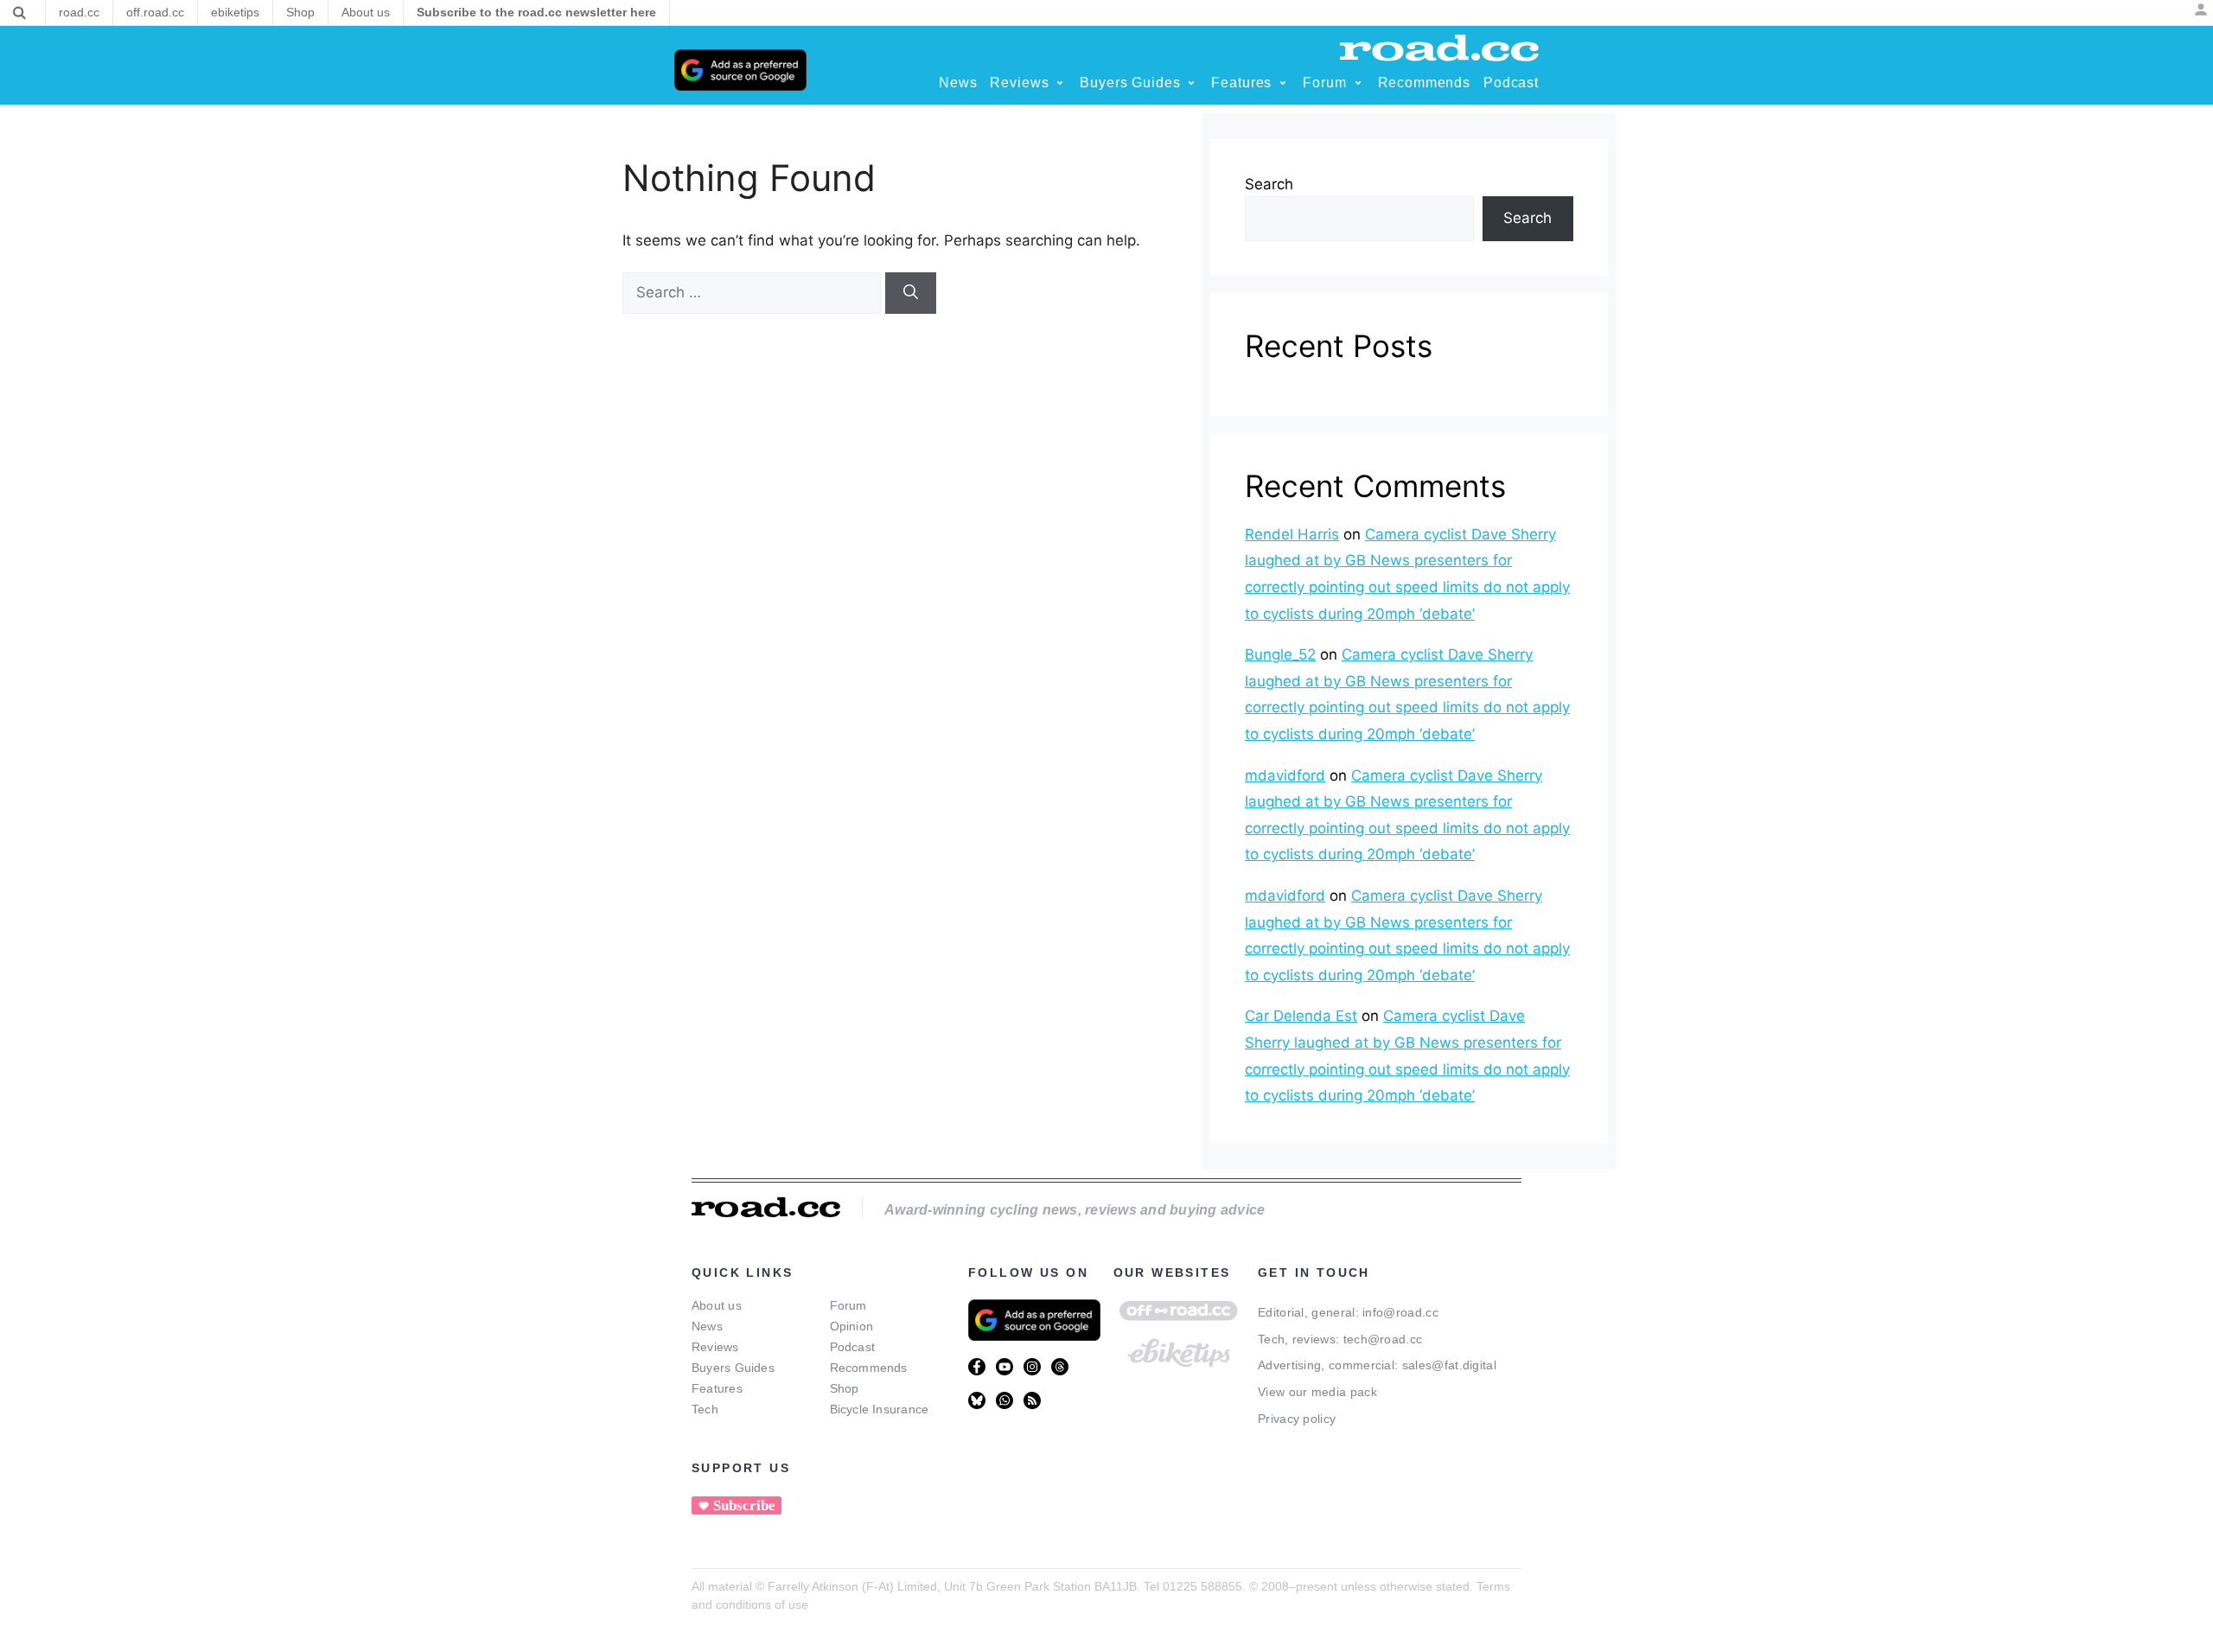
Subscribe (744, 1505)
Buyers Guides (733, 1368)
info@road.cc (1400, 1312)
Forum (848, 1305)
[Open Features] (1283, 83)
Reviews (715, 1347)
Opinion (852, 1326)
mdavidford (1285, 775)
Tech (705, 1409)
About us (717, 1305)
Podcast (853, 1347)
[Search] (19, 13)
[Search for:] (754, 292)
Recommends (869, 1368)
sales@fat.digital (1449, 1365)
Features (717, 1388)
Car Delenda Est (1301, 1016)
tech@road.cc (1383, 1339)
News (707, 1326)
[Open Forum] (1358, 83)
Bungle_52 (1280, 654)
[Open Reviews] (1060, 83)
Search (1269, 184)
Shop (845, 1388)
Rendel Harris (1292, 534)
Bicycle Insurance (880, 1409)
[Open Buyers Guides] (1191, 83)
